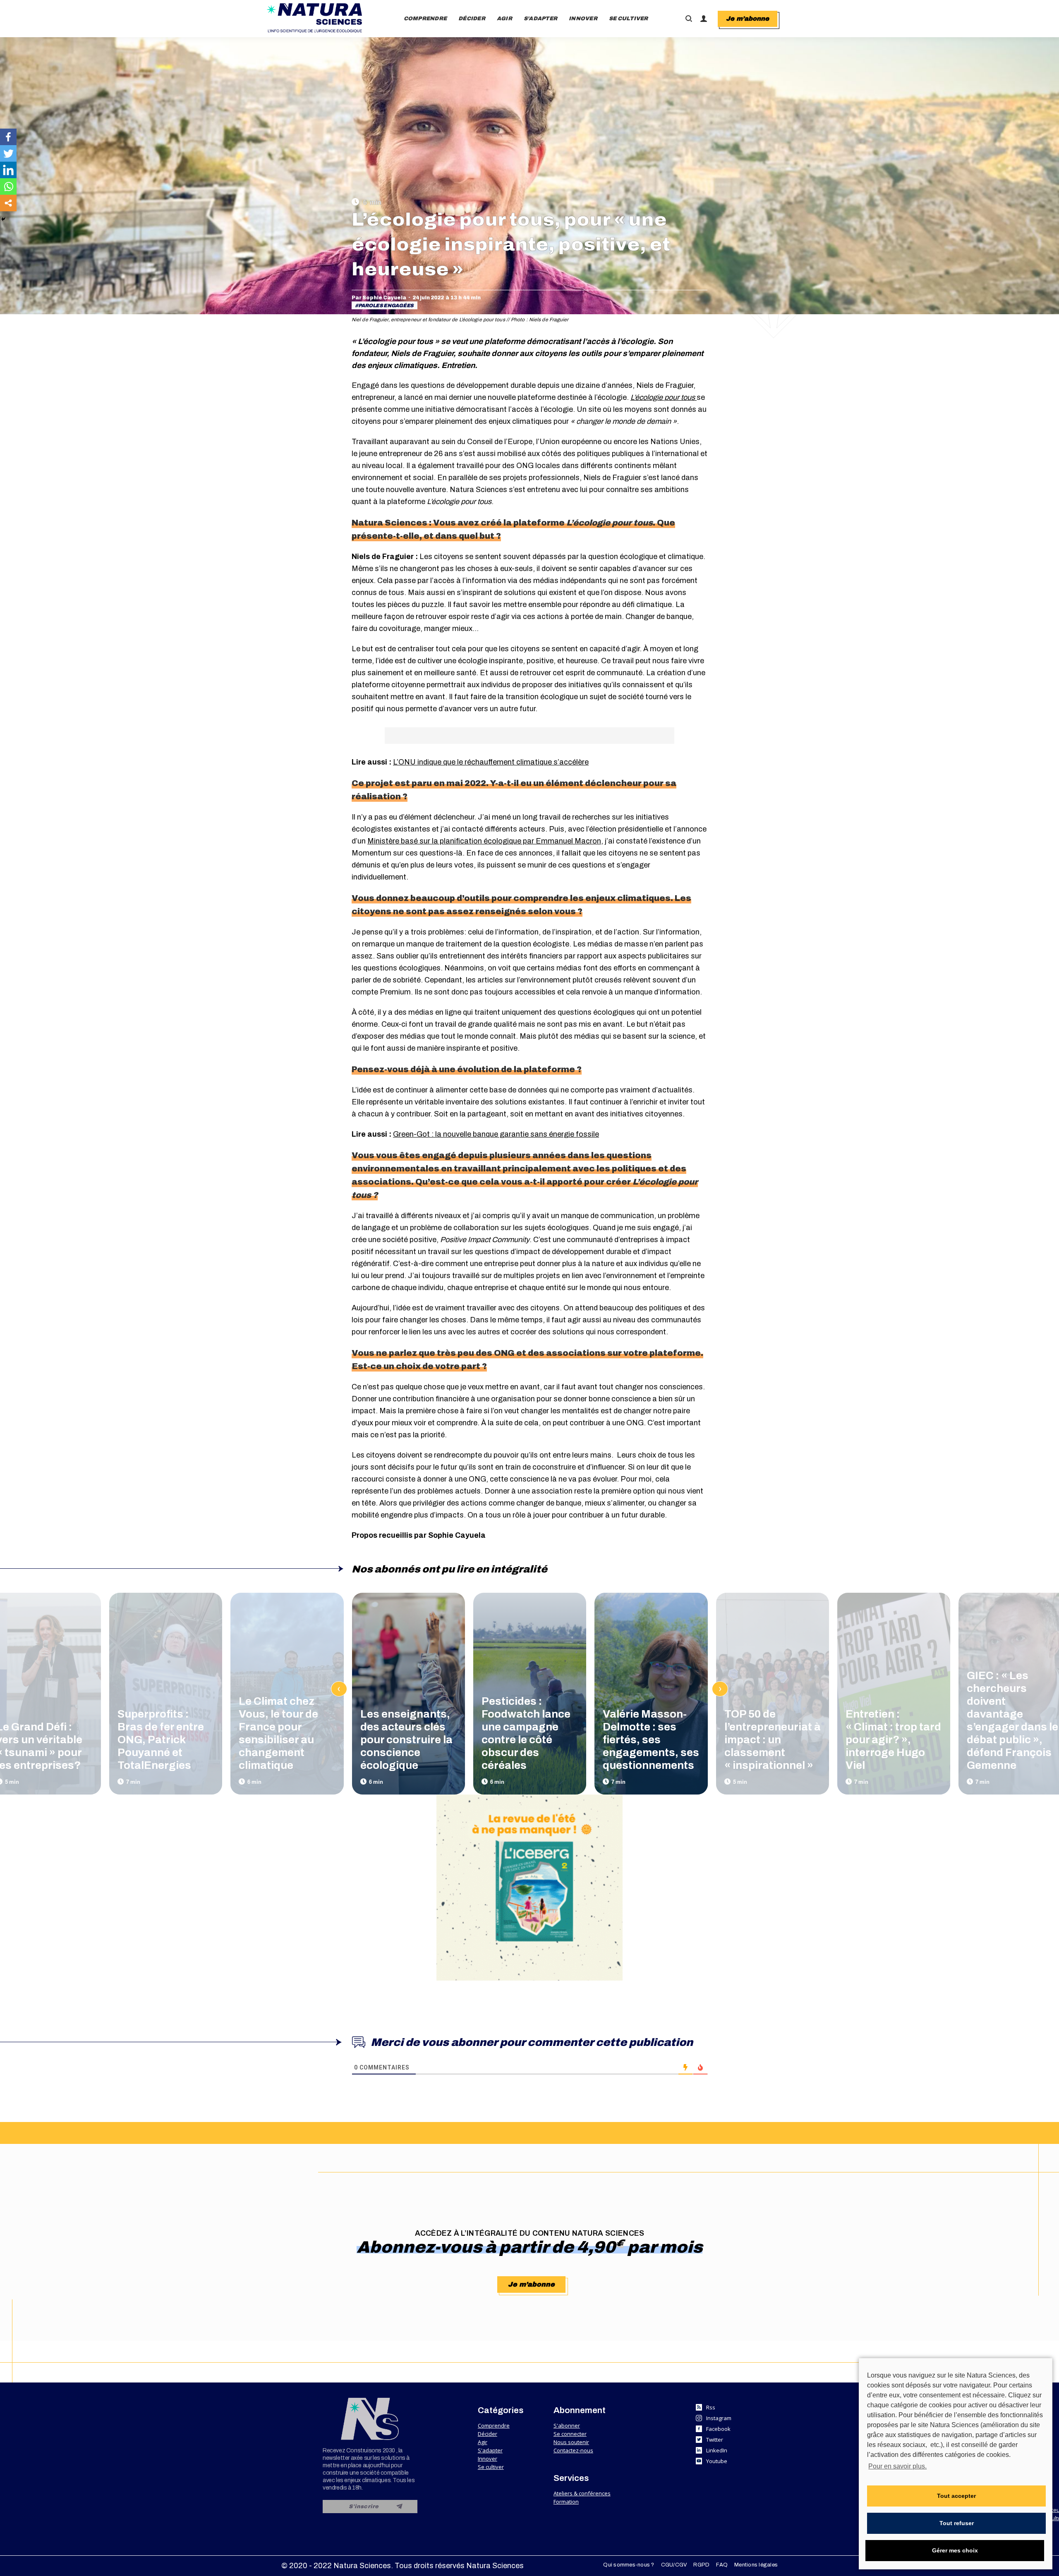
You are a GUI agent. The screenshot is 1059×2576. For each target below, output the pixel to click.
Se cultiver (491, 2467)
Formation (566, 2502)
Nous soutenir (571, 2442)
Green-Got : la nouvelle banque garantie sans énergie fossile (496, 1134)
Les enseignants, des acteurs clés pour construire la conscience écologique (406, 1740)
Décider (488, 2434)
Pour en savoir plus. (897, 2466)
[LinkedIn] (8, 170)
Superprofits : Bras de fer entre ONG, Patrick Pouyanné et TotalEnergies (161, 1740)
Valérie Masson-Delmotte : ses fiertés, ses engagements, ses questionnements (651, 1740)
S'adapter (490, 2450)
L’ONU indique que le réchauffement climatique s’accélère (491, 762)
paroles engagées (386, 306)
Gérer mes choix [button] (955, 2550)
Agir (483, 2442)
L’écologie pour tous (664, 397)
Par (379, 298)
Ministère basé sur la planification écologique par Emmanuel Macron (484, 841)
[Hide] (3, 219)
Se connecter (570, 2434)
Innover (488, 2459)
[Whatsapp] (8, 186)
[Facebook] (8, 137)
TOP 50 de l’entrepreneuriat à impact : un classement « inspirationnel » (773, 1740)
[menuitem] (425, 19)
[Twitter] (8, 153)
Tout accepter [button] (956, 2496)
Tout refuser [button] (957, 2523)
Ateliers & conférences (582, 2493)
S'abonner (567, 2425)
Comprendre (494, 2425)
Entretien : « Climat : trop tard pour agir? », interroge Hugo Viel (893, 1740)
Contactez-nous (573, 2450)
